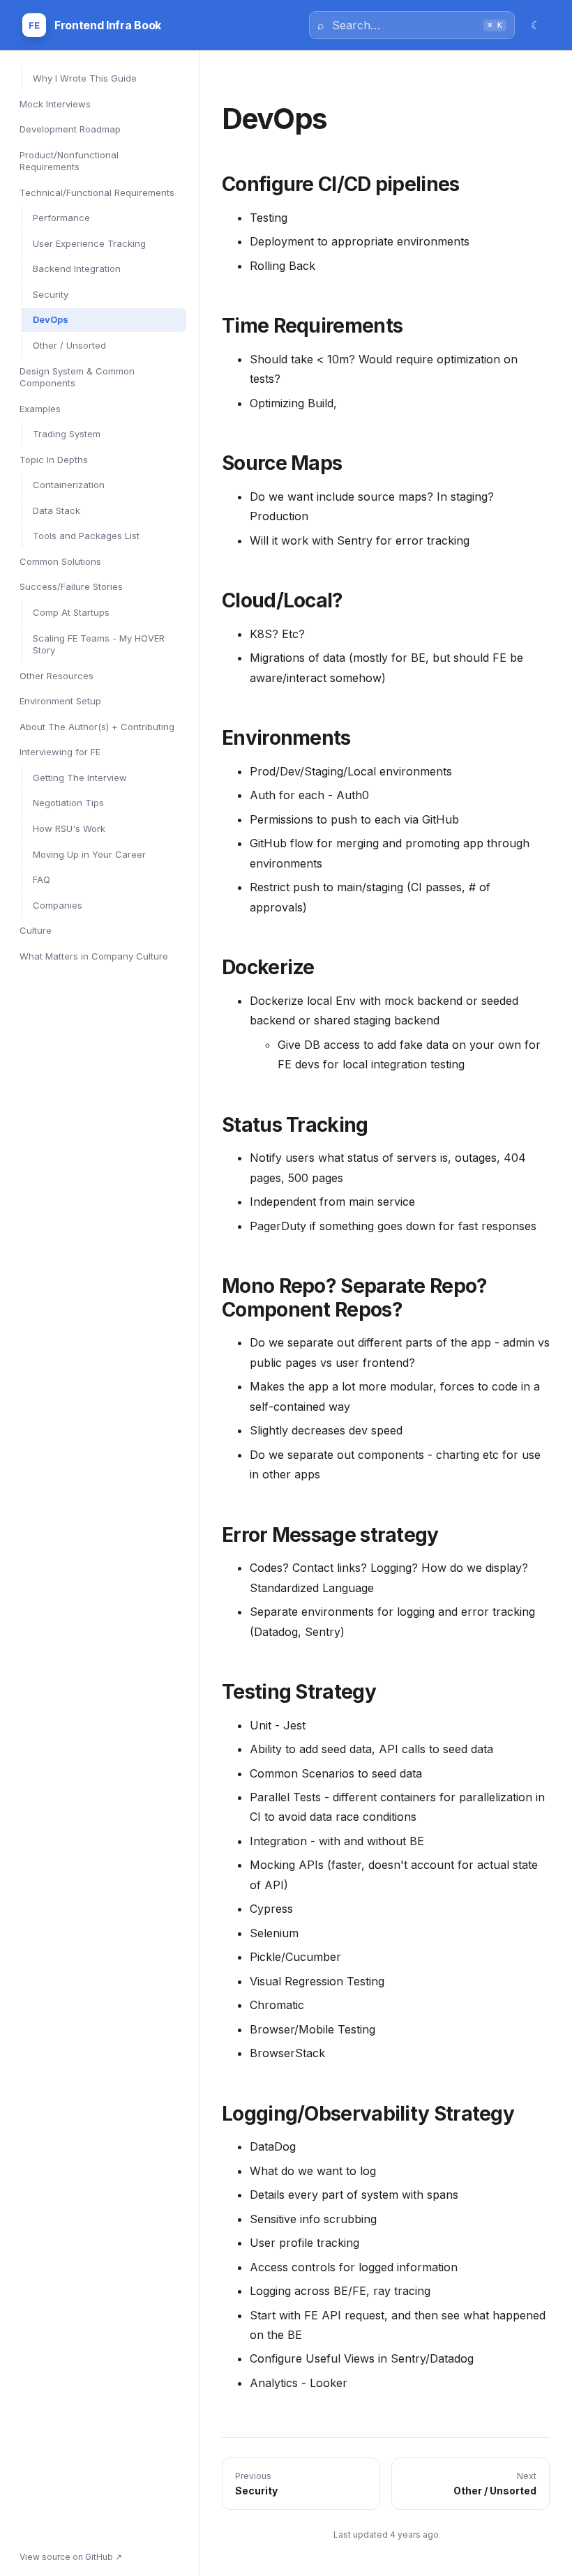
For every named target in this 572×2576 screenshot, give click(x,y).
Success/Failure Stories (71, 586)
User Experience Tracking (89, 243)
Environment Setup (60, 701)
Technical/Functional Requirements (97, 192)
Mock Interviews (55, 104)
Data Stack (57, 510)
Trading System (67, 434)
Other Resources (57, 676)
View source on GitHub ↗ (71, 2557)
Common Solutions (60, 561)
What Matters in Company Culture (94, 956)
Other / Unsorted (69, 345)
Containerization (69, 485)
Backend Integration (77, 268)
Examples (40, 409)
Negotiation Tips (68, 803)
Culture (36, 930)
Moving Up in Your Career (89, 854)
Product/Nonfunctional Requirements (69, 161)
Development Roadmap (70, 129)
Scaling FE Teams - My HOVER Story (99, 644)
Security (51, 294)
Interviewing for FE (60, 752)
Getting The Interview (80, 778)
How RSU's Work (69, 828)
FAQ (42, 879)
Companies (58, 905)
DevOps (51, 319)
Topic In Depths (54, 460)
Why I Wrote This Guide (85, 78)
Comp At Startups (71, 612)
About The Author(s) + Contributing (97, 727)
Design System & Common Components (77, 377)
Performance (61, 218)
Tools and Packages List (86, 536)
